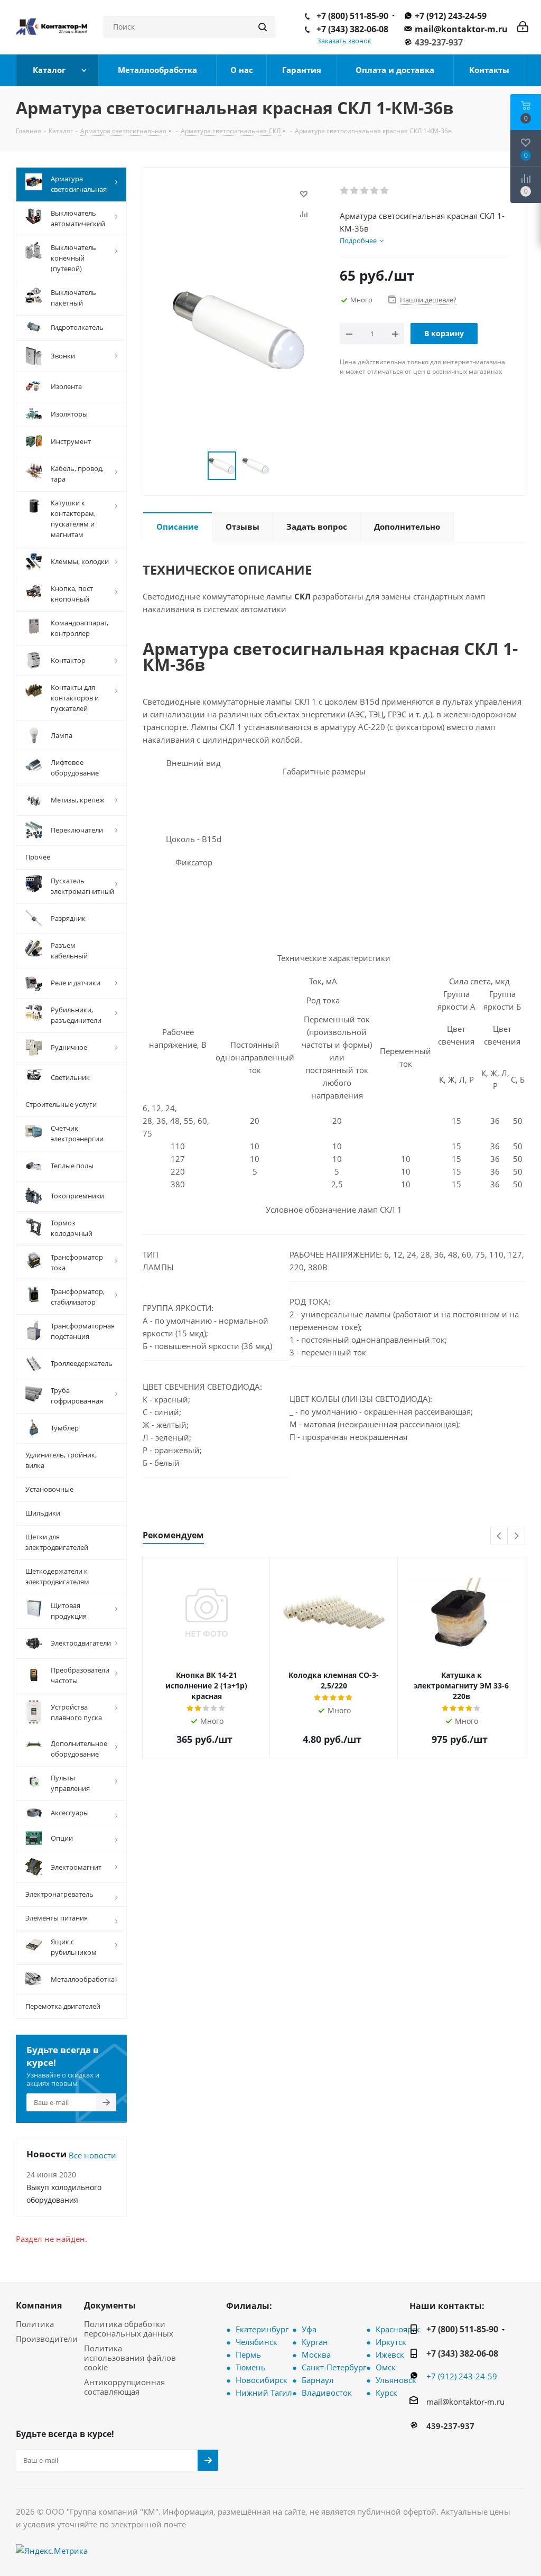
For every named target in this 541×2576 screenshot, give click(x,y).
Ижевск (390, 2355)
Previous (500, 1536)
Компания (39, 2305)
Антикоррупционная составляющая (124, 2387)
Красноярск (398, 2329)
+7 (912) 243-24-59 (451, 16)
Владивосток (327, 2393)
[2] (355, 191)
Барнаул (318, 2380)
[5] (385, 191)
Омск (386, 2367)
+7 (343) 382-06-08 (352, 29)
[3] (365, 191)
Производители (47, 2339)
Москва (316, 2355)
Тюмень (251, 2367)
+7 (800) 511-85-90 (352, 16)
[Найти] (263, 27)
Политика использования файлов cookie (130, 2358)
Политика (35, 2324)
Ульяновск (396, 2380)
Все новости (92, 2155)
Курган (315, 2342)
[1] (345, 191)
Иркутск (391, 2342)
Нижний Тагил (264, 2393)
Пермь (248, 2355)
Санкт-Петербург (334, 2367)
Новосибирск (262, 2380)
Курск (386, 2393)
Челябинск (256, 2342)
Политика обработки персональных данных (129, 2329)
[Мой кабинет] (523, 27)
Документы (110, 2305)
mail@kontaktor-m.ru (461, 29)
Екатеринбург (262, 2329)
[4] (375, 191)
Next (516, 1536)
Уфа (309, 2329)
